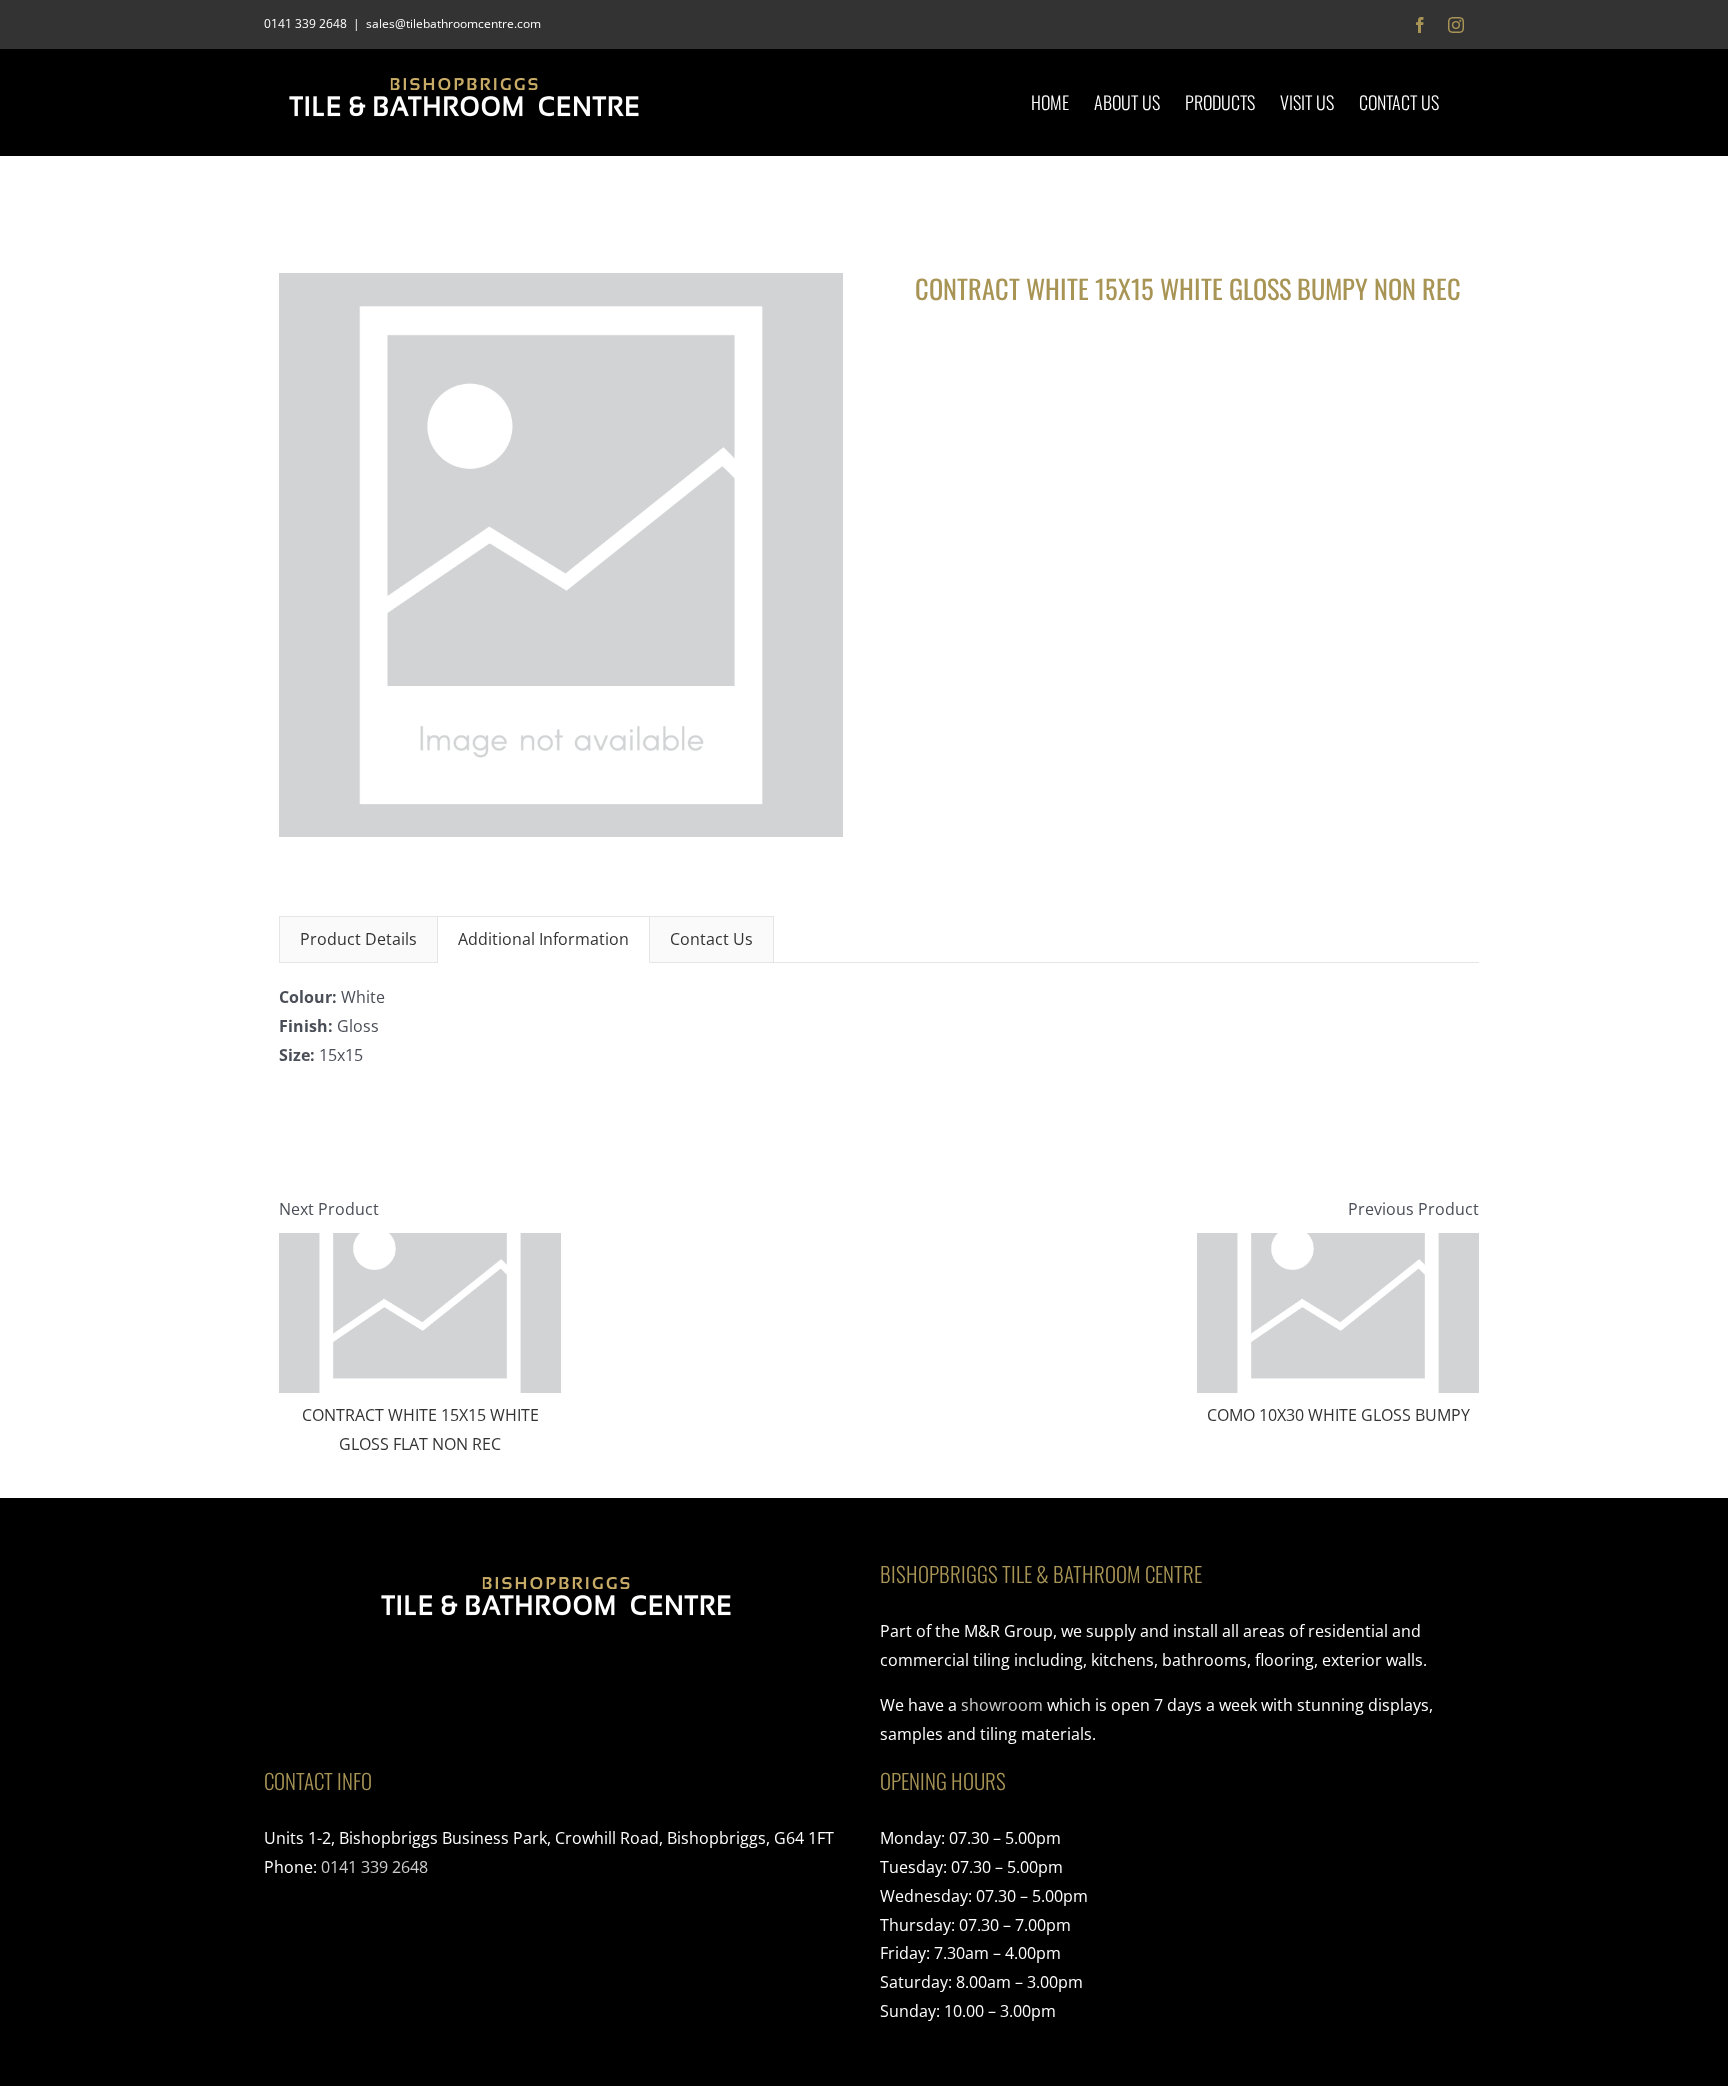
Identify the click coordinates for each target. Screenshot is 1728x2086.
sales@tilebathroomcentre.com (453, 23)
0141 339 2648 (374, 1867)
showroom (1002, 1705)
